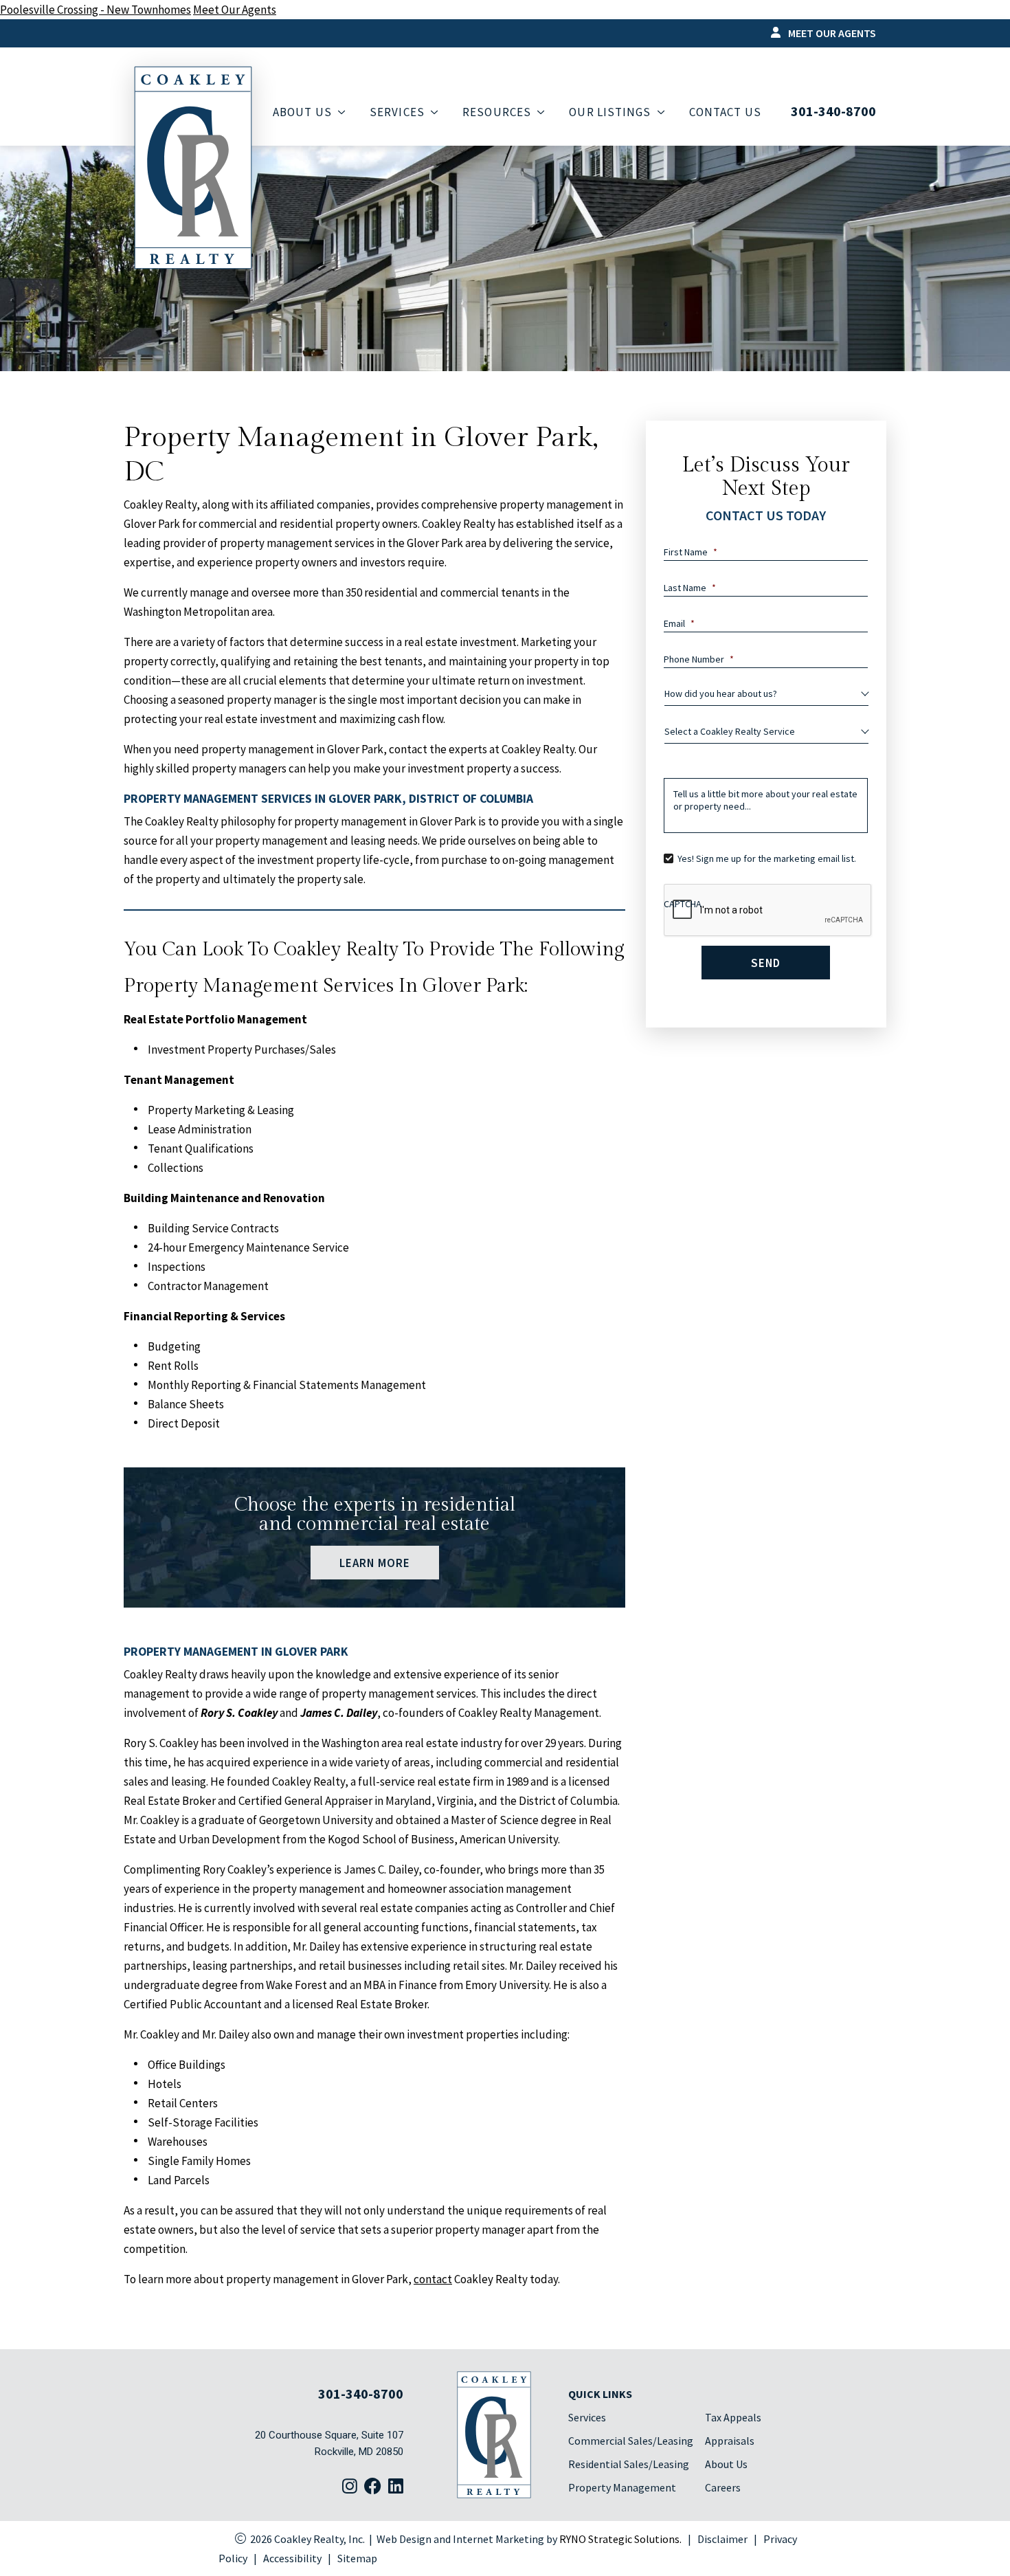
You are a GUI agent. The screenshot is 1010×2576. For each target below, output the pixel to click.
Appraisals (730, 2441)
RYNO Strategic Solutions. (620, 2539)
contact (433, 2279)
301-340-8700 (833, 111)
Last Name (690, 588)
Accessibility (292, 2558)
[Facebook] (373, 2487)
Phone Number (699, 659)
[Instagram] (350, 2487)
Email (679, 623)
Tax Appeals (733, 2417)
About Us (726, 2464)
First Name (691, 552)
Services (587, 2417)
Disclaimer (722, 2539)
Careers (723, 2487)
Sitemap (357, 2558)
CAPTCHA (683, 904)
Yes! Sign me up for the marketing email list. (767, 858)
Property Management (622, 2487)
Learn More (374, 1562)
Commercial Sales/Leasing (631, 2441)
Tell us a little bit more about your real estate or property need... (765, 800)
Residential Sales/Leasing (629, 2464)
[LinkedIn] (396, 2487)
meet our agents (831, 33)
